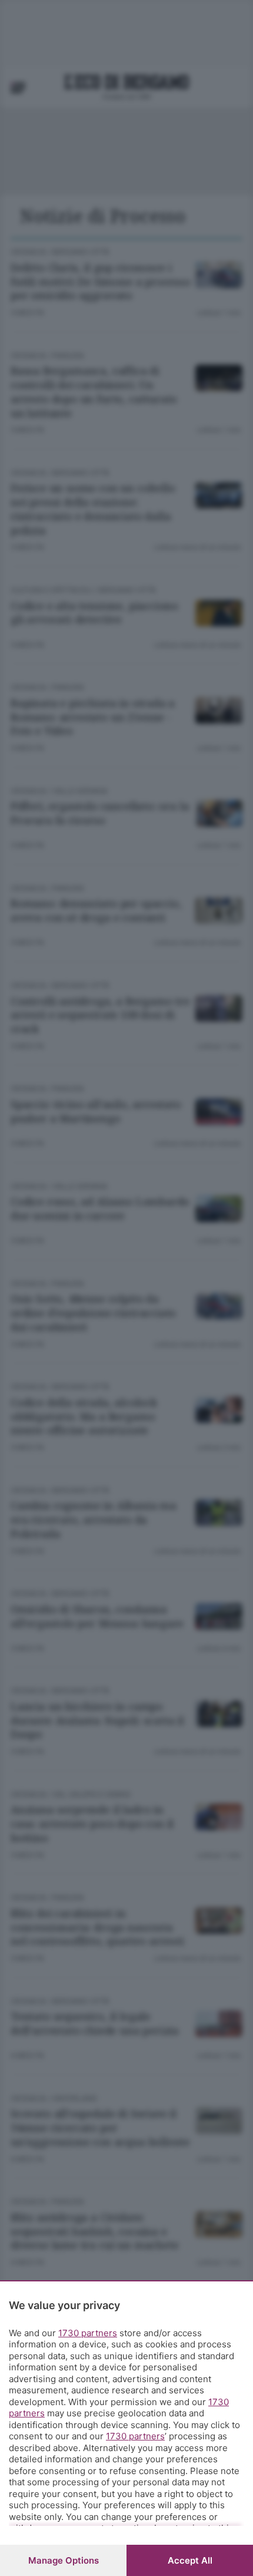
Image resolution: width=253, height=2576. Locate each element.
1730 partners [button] (88, 2333)
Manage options (64, 2560)
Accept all (190, 2560)
